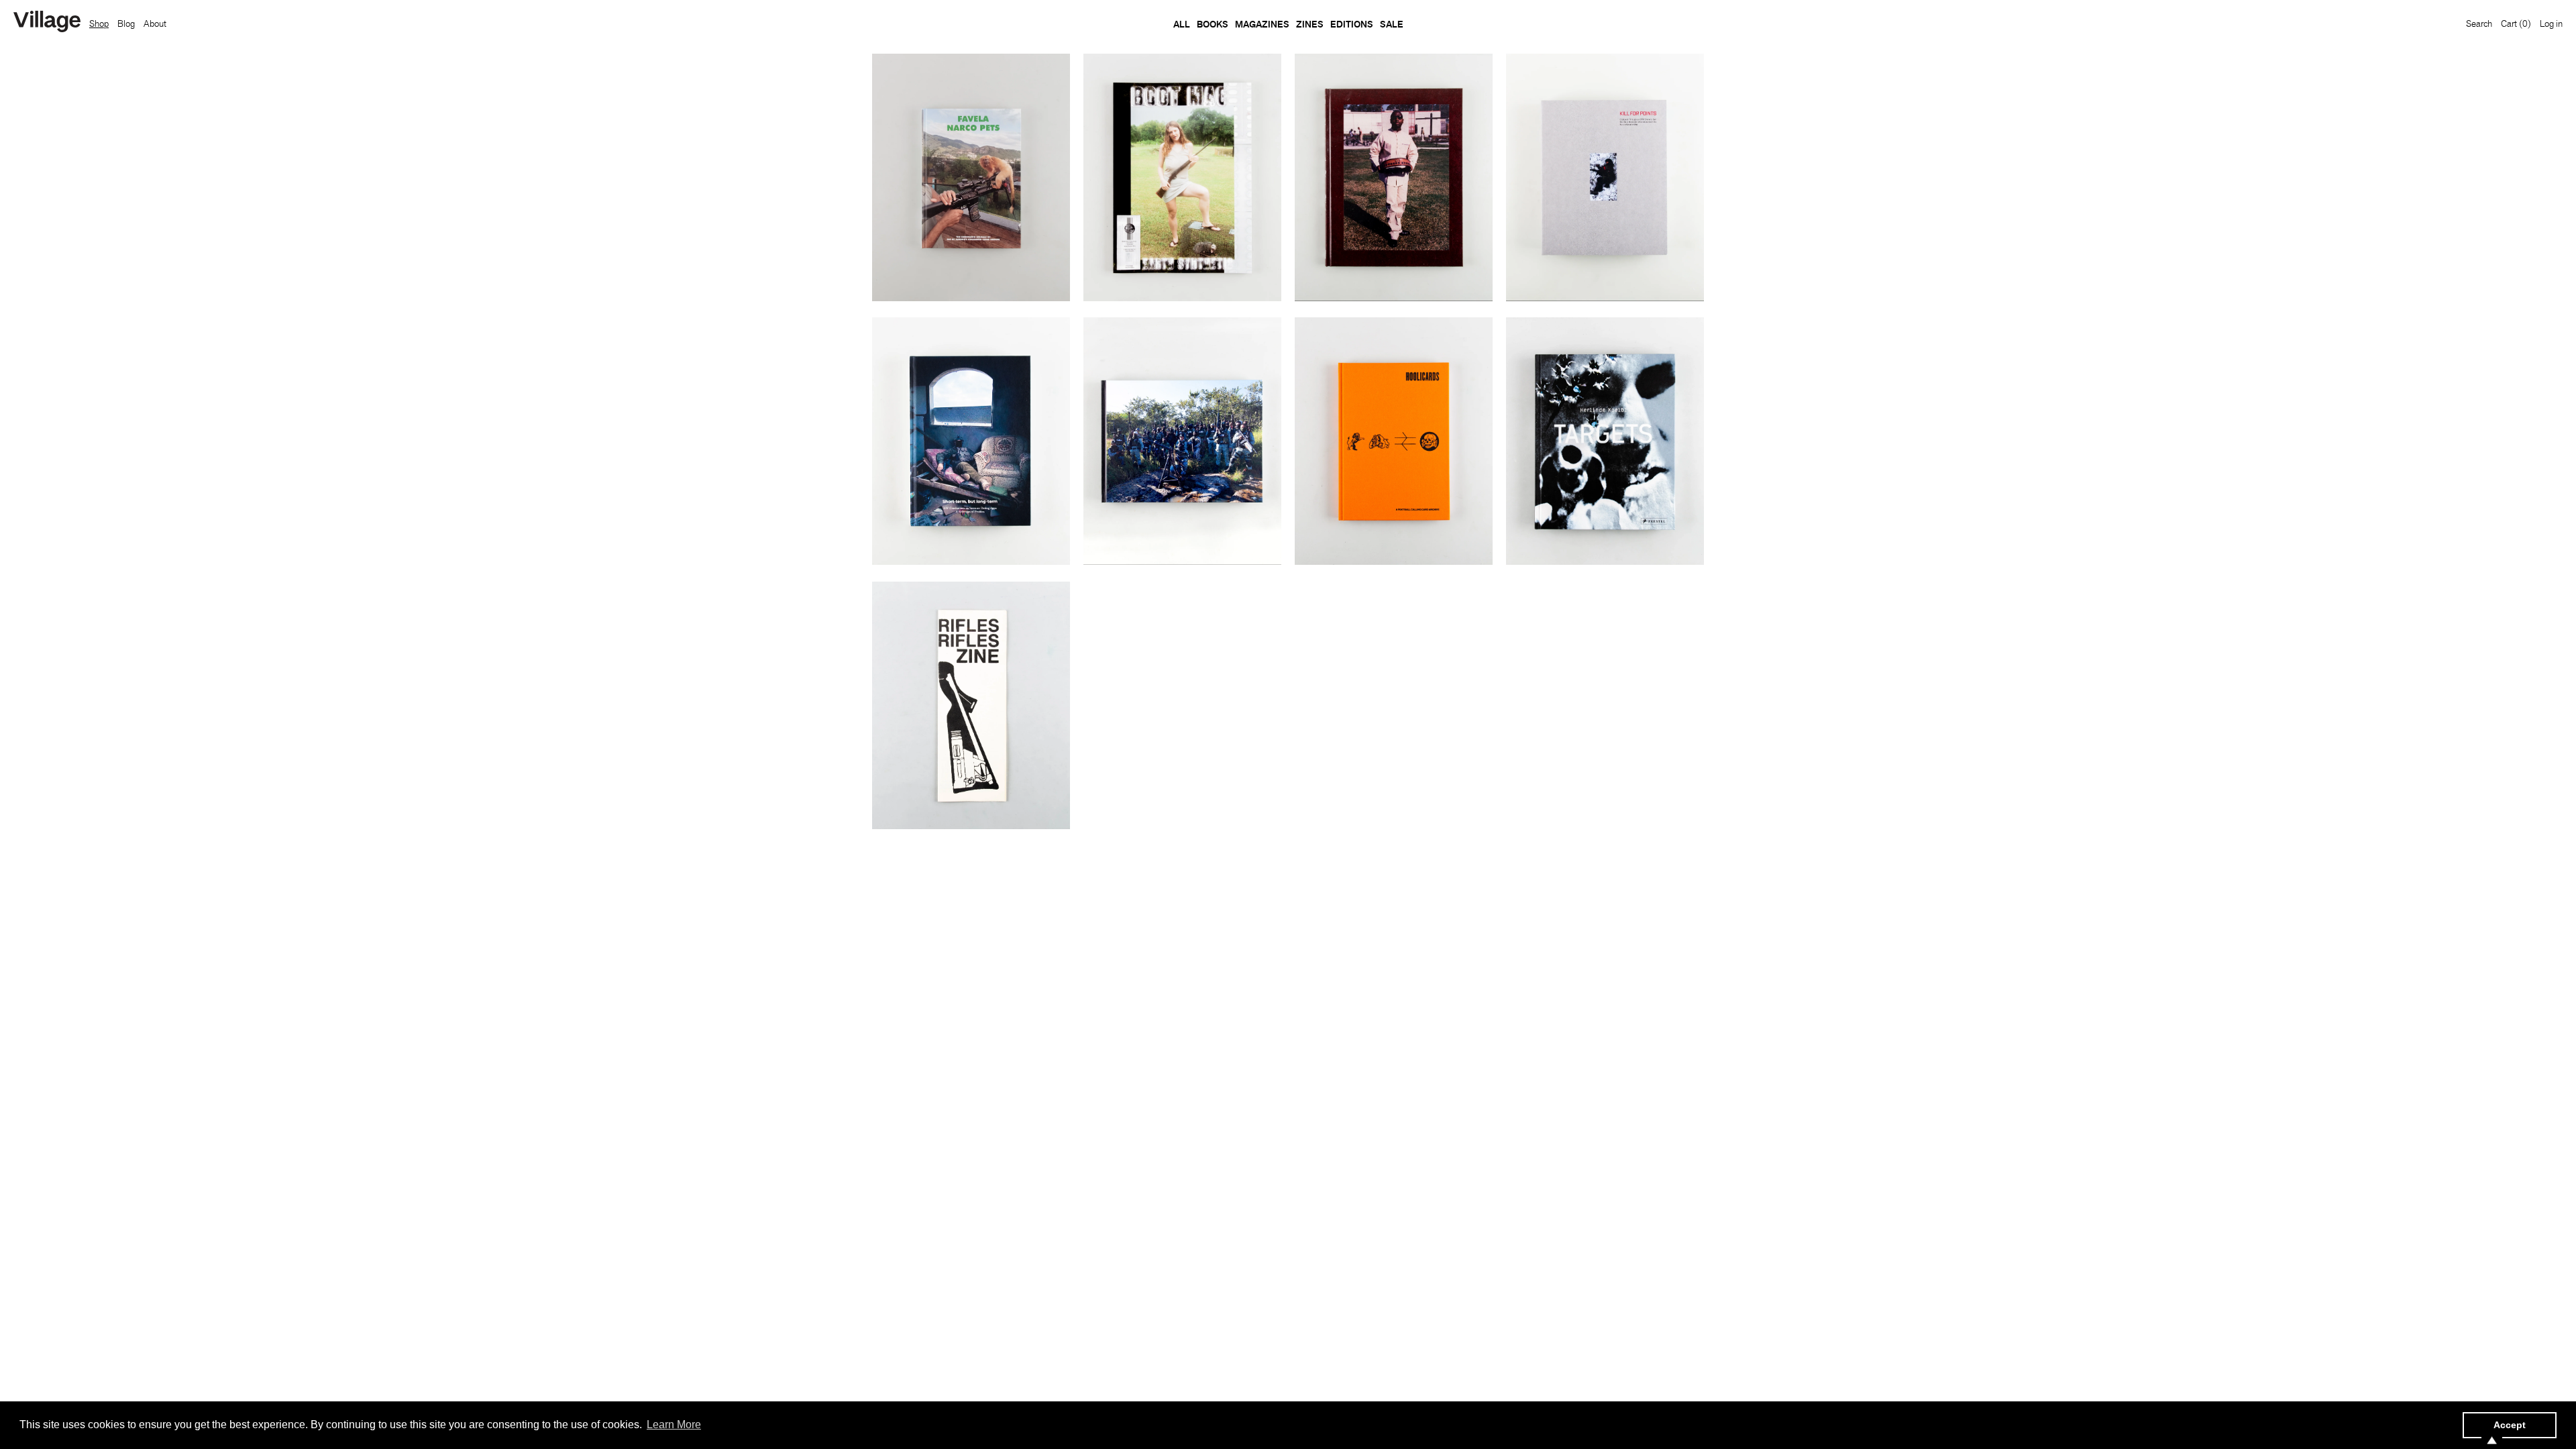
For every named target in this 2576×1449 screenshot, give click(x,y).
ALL (1182, 24)
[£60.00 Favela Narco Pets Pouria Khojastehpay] (971, 177)
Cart (2516, 23)
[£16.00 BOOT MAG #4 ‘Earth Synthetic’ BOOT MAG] (1182, 177)
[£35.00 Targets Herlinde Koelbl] (1605, 441)
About (155, 23)
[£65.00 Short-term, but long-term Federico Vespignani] (971, 441)
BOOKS (1213, 24)
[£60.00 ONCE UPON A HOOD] (1394, 177)
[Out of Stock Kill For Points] (1605, 177)
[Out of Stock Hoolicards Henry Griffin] (1394, 441)
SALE (1392, 24)
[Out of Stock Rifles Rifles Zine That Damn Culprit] (971, 705)
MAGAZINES (1262, 24)
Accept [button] (2510, 1425)
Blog (126, 23)
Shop (99, 23)
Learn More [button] (674, 1425)
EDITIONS (1352, 24)
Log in (2551, 23)
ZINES (1310, 24)
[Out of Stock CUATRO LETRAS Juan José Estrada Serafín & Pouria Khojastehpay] (1182, 441)
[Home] (47, 23)
